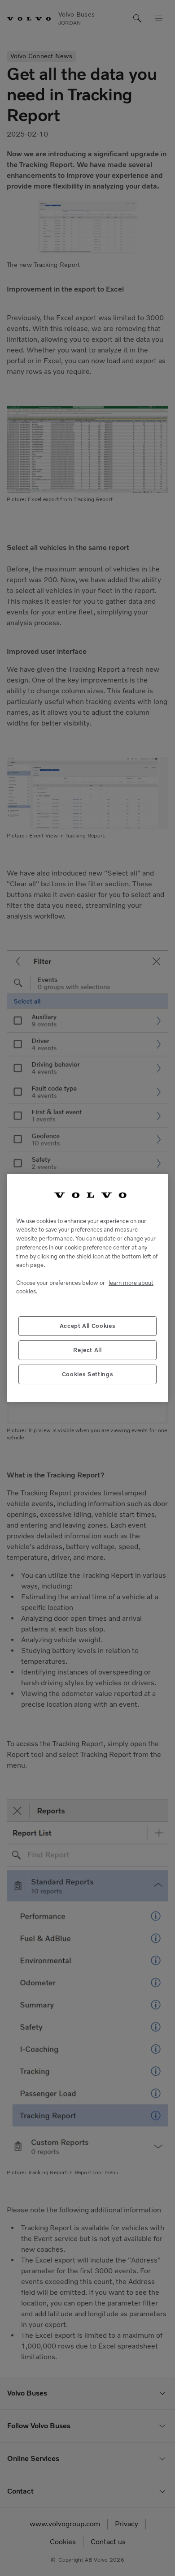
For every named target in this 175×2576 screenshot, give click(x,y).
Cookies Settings (88, 1374)
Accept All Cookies (88, 1326)
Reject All (87, 1350)
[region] (87, 1288)
